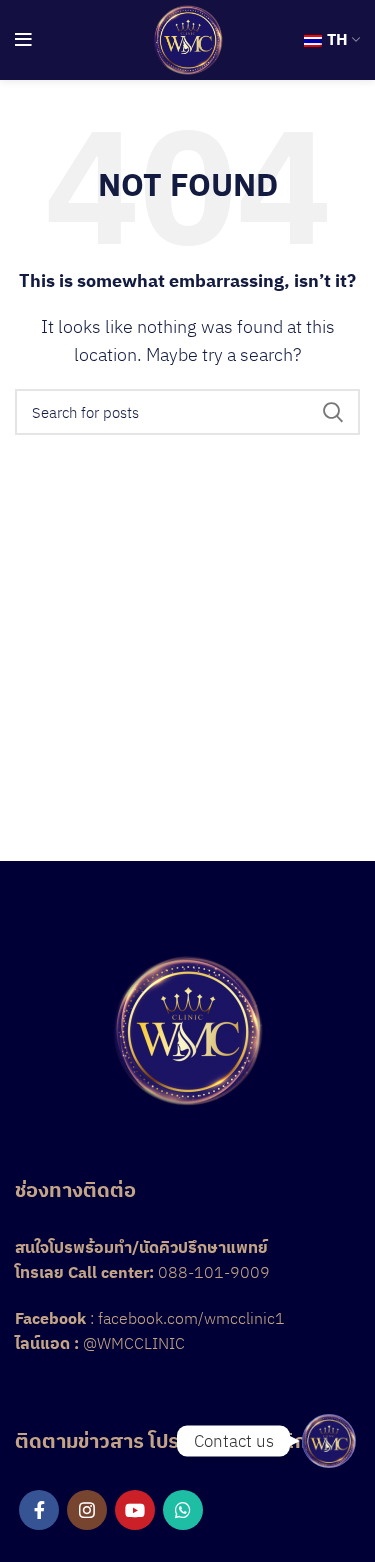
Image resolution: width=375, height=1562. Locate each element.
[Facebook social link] (39, 1510)
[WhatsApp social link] (183, 1510)
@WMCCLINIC (134, 1343)
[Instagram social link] (87, 1510)
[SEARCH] (333, 412)
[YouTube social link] (135, 1510)
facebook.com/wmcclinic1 (191, 1318)
